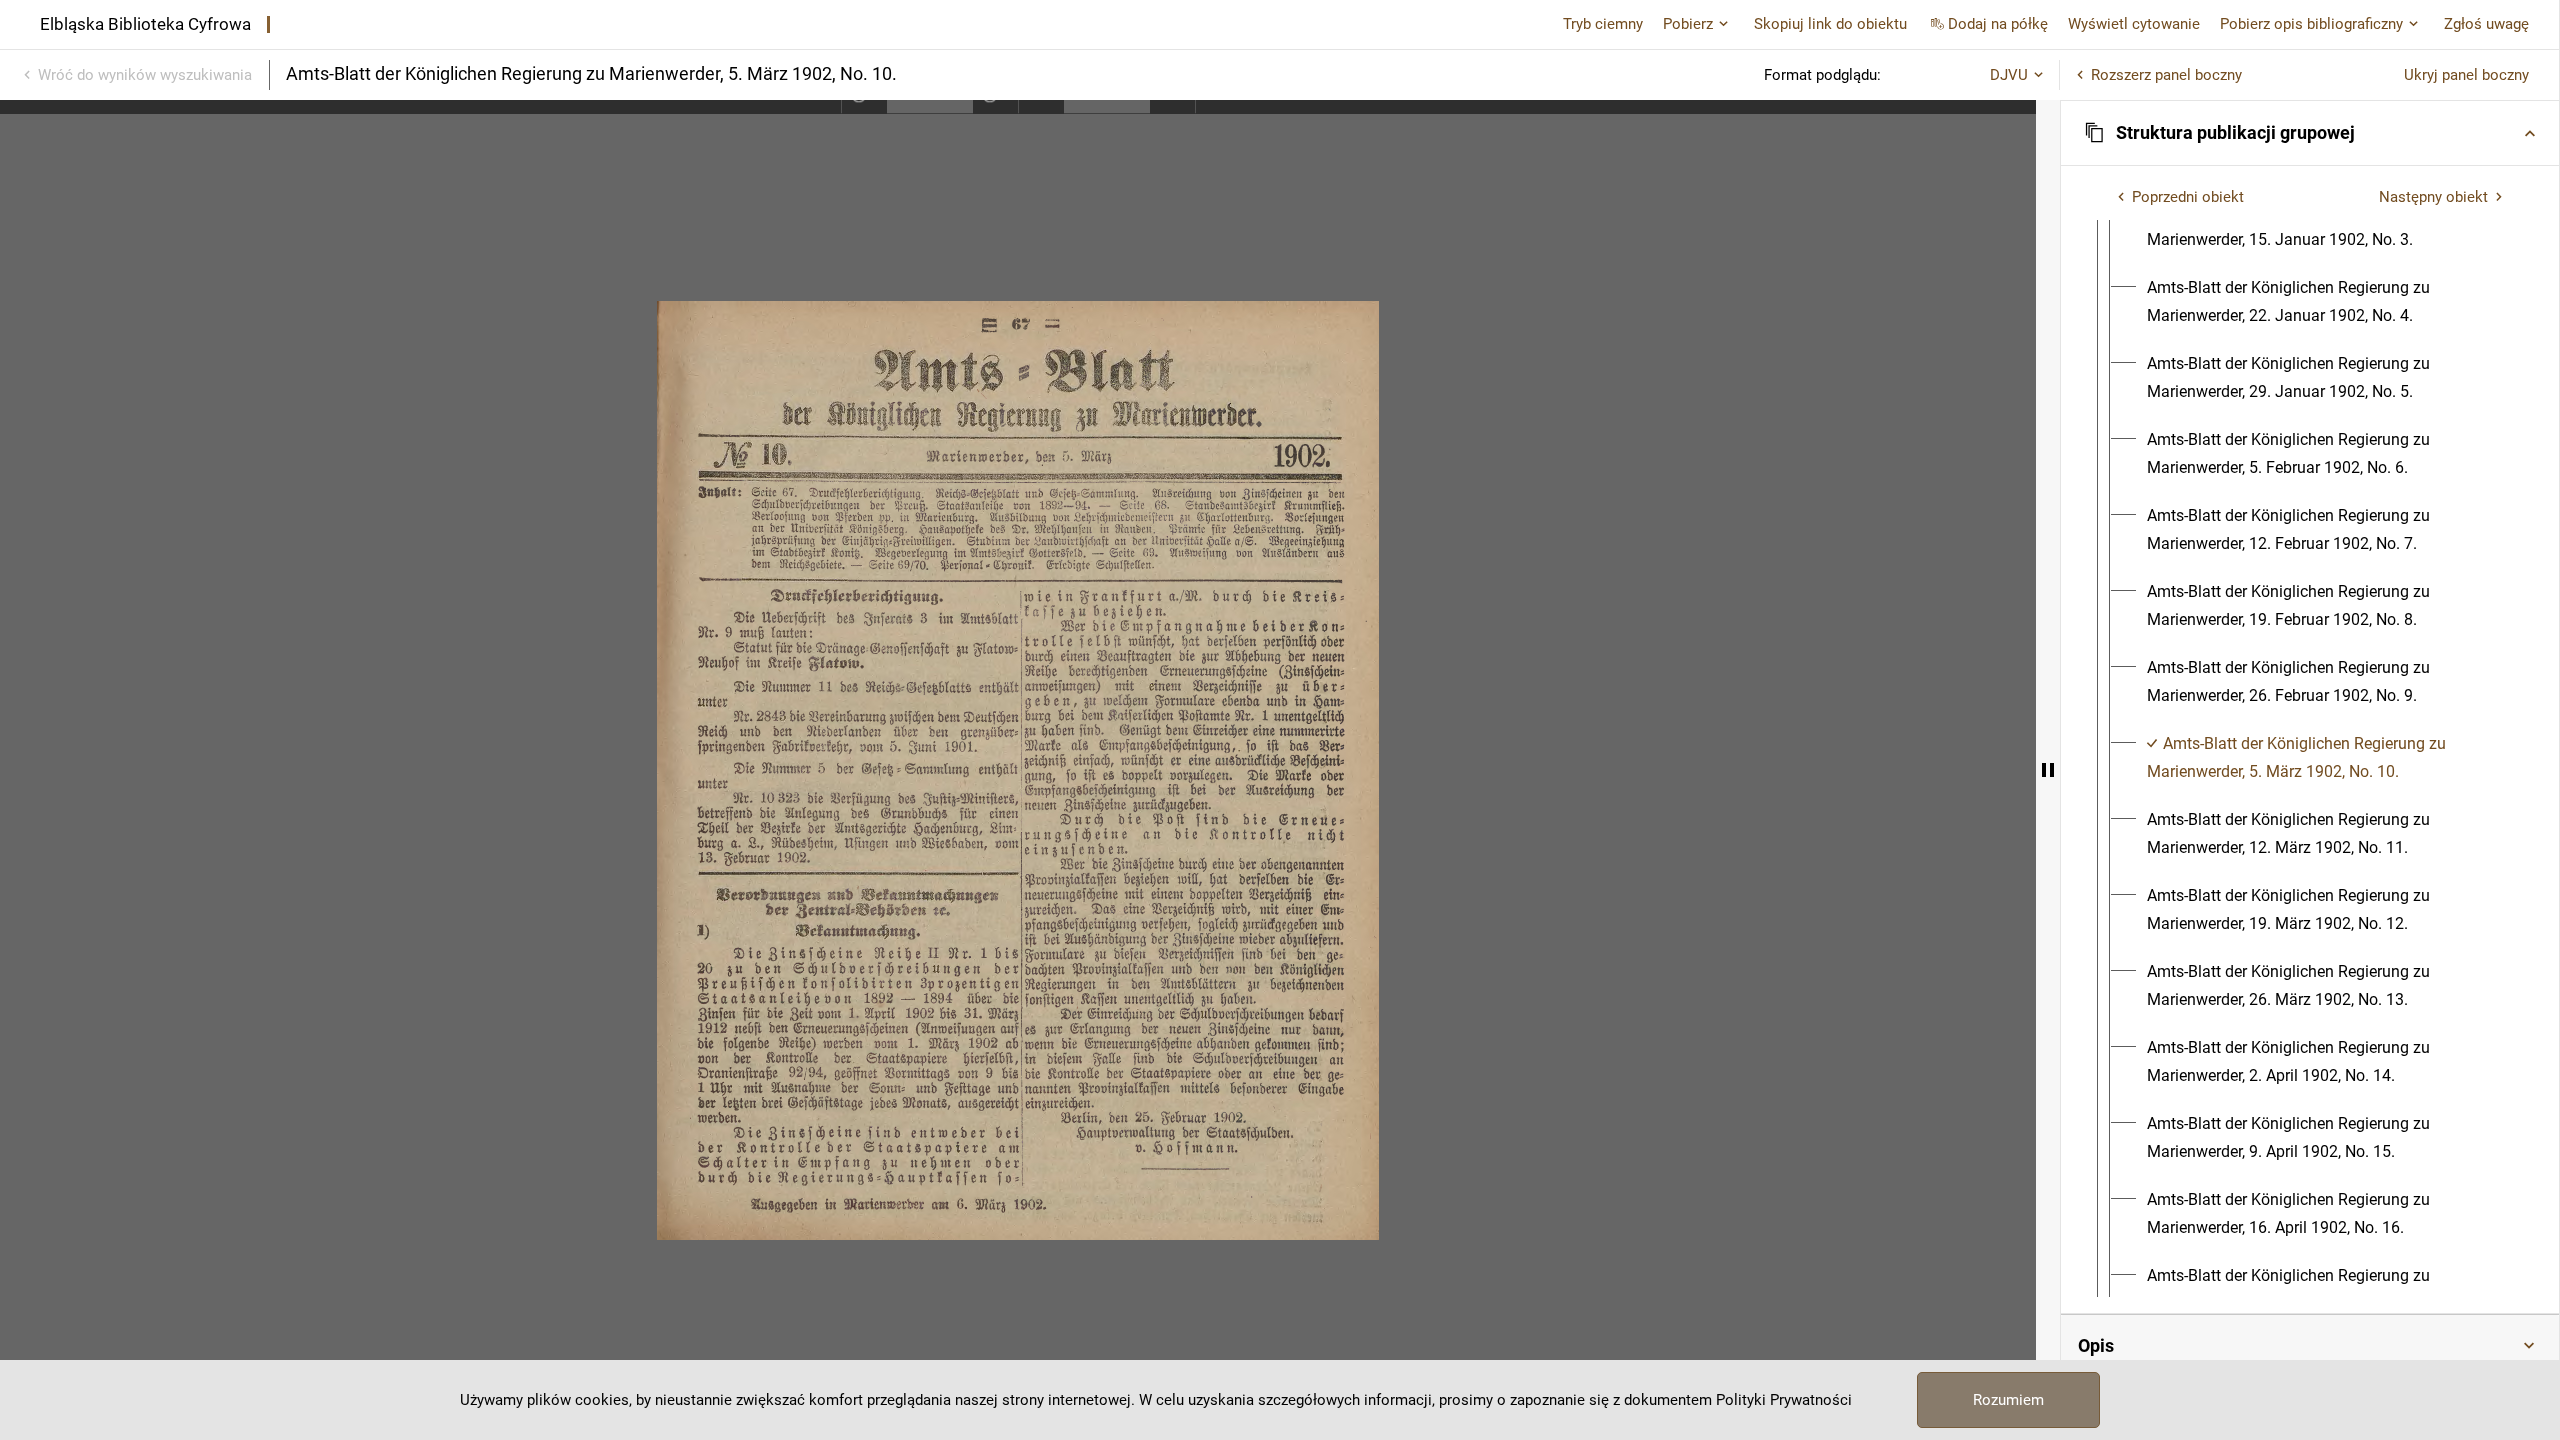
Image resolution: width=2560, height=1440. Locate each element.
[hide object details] (2048, 770)
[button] (2310, 133)
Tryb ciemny (1603, 24)
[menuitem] (2328, 226)
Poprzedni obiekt (2188, 197)
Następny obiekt (2433, 197)
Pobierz (1688, 24)
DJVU (2009, 75)
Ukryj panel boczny (2466, 75)
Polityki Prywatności (1784, 1400)
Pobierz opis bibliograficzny (2311, 24)
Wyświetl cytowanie (2134, 24)
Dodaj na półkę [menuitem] (1998, 24)
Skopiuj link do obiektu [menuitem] (1830, 24)
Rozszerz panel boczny (2166, 75)
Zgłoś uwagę (2486, 24)
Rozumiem (2008, 1400)
